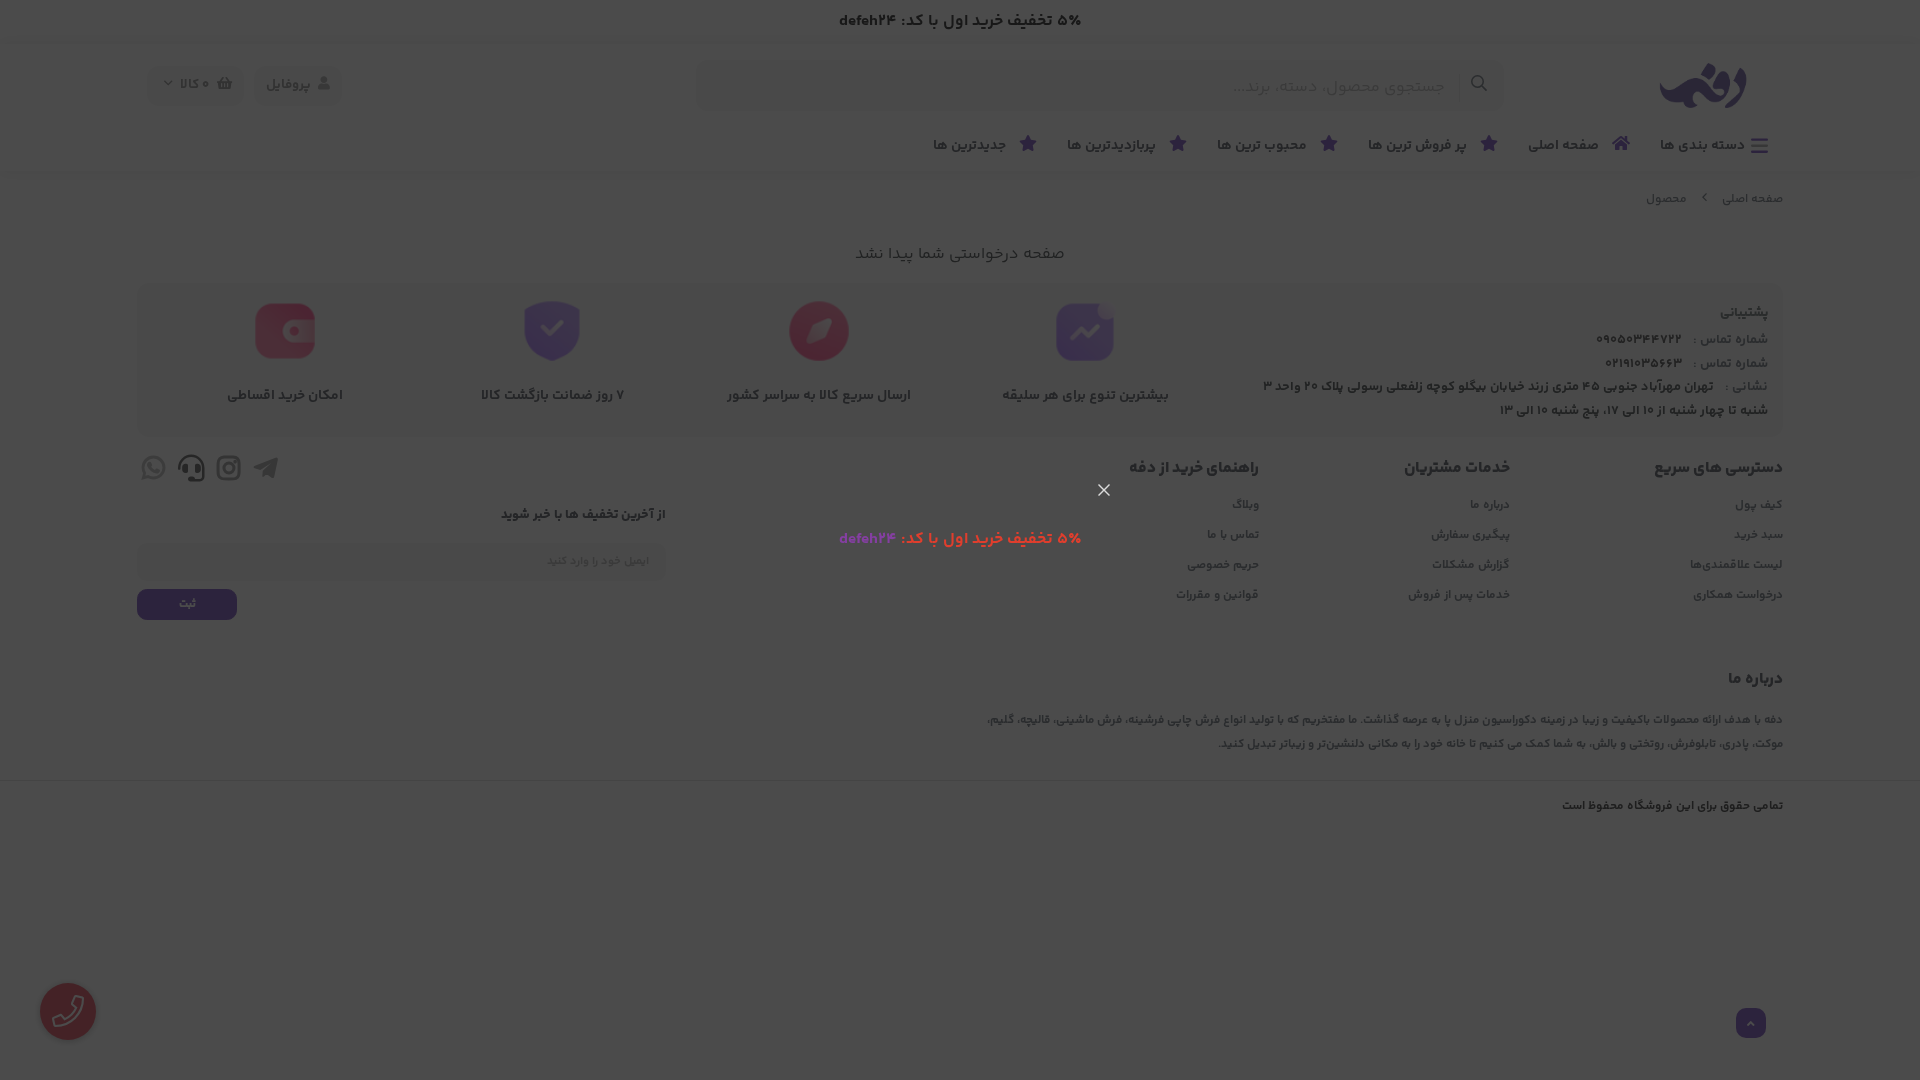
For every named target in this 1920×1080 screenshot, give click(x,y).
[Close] (1104, 490)
